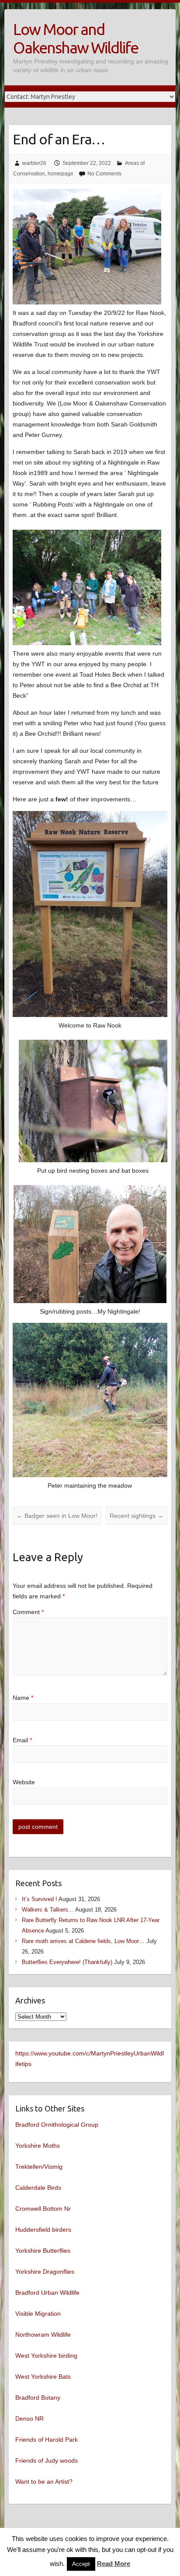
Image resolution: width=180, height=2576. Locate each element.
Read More (114, 2564)
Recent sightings (137, 1516)
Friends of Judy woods (47, 2461)
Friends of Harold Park (47, 2440)
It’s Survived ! (40, 1899)
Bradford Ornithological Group (57, 2125)
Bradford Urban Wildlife (47, 2293)
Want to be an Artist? (44, 2482)
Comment (28, 1612)
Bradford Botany (38, 2398)
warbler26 (34, 163)
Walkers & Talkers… (48, 1910)
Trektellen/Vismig (39, 2167)
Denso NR (29, 2419)
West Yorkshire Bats (43, 2377)
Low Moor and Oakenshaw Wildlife (76, 38)
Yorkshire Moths (38, 2146)
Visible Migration (38, 2314)
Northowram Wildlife (43, 2335)
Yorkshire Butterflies (43, 2251)
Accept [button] (81, 2564)
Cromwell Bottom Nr (43, 2209)
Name (23, 1698)
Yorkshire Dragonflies (45, 2272)
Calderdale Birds (38, 2188)
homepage (61, 174)
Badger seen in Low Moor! (57, 1516)
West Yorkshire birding (46, 2356)
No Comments (104, 174)
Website (24, 1782)
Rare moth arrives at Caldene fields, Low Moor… (83, 1941)
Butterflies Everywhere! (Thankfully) (67, 1962)
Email (22, 1740)
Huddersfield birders (43, 2230)
